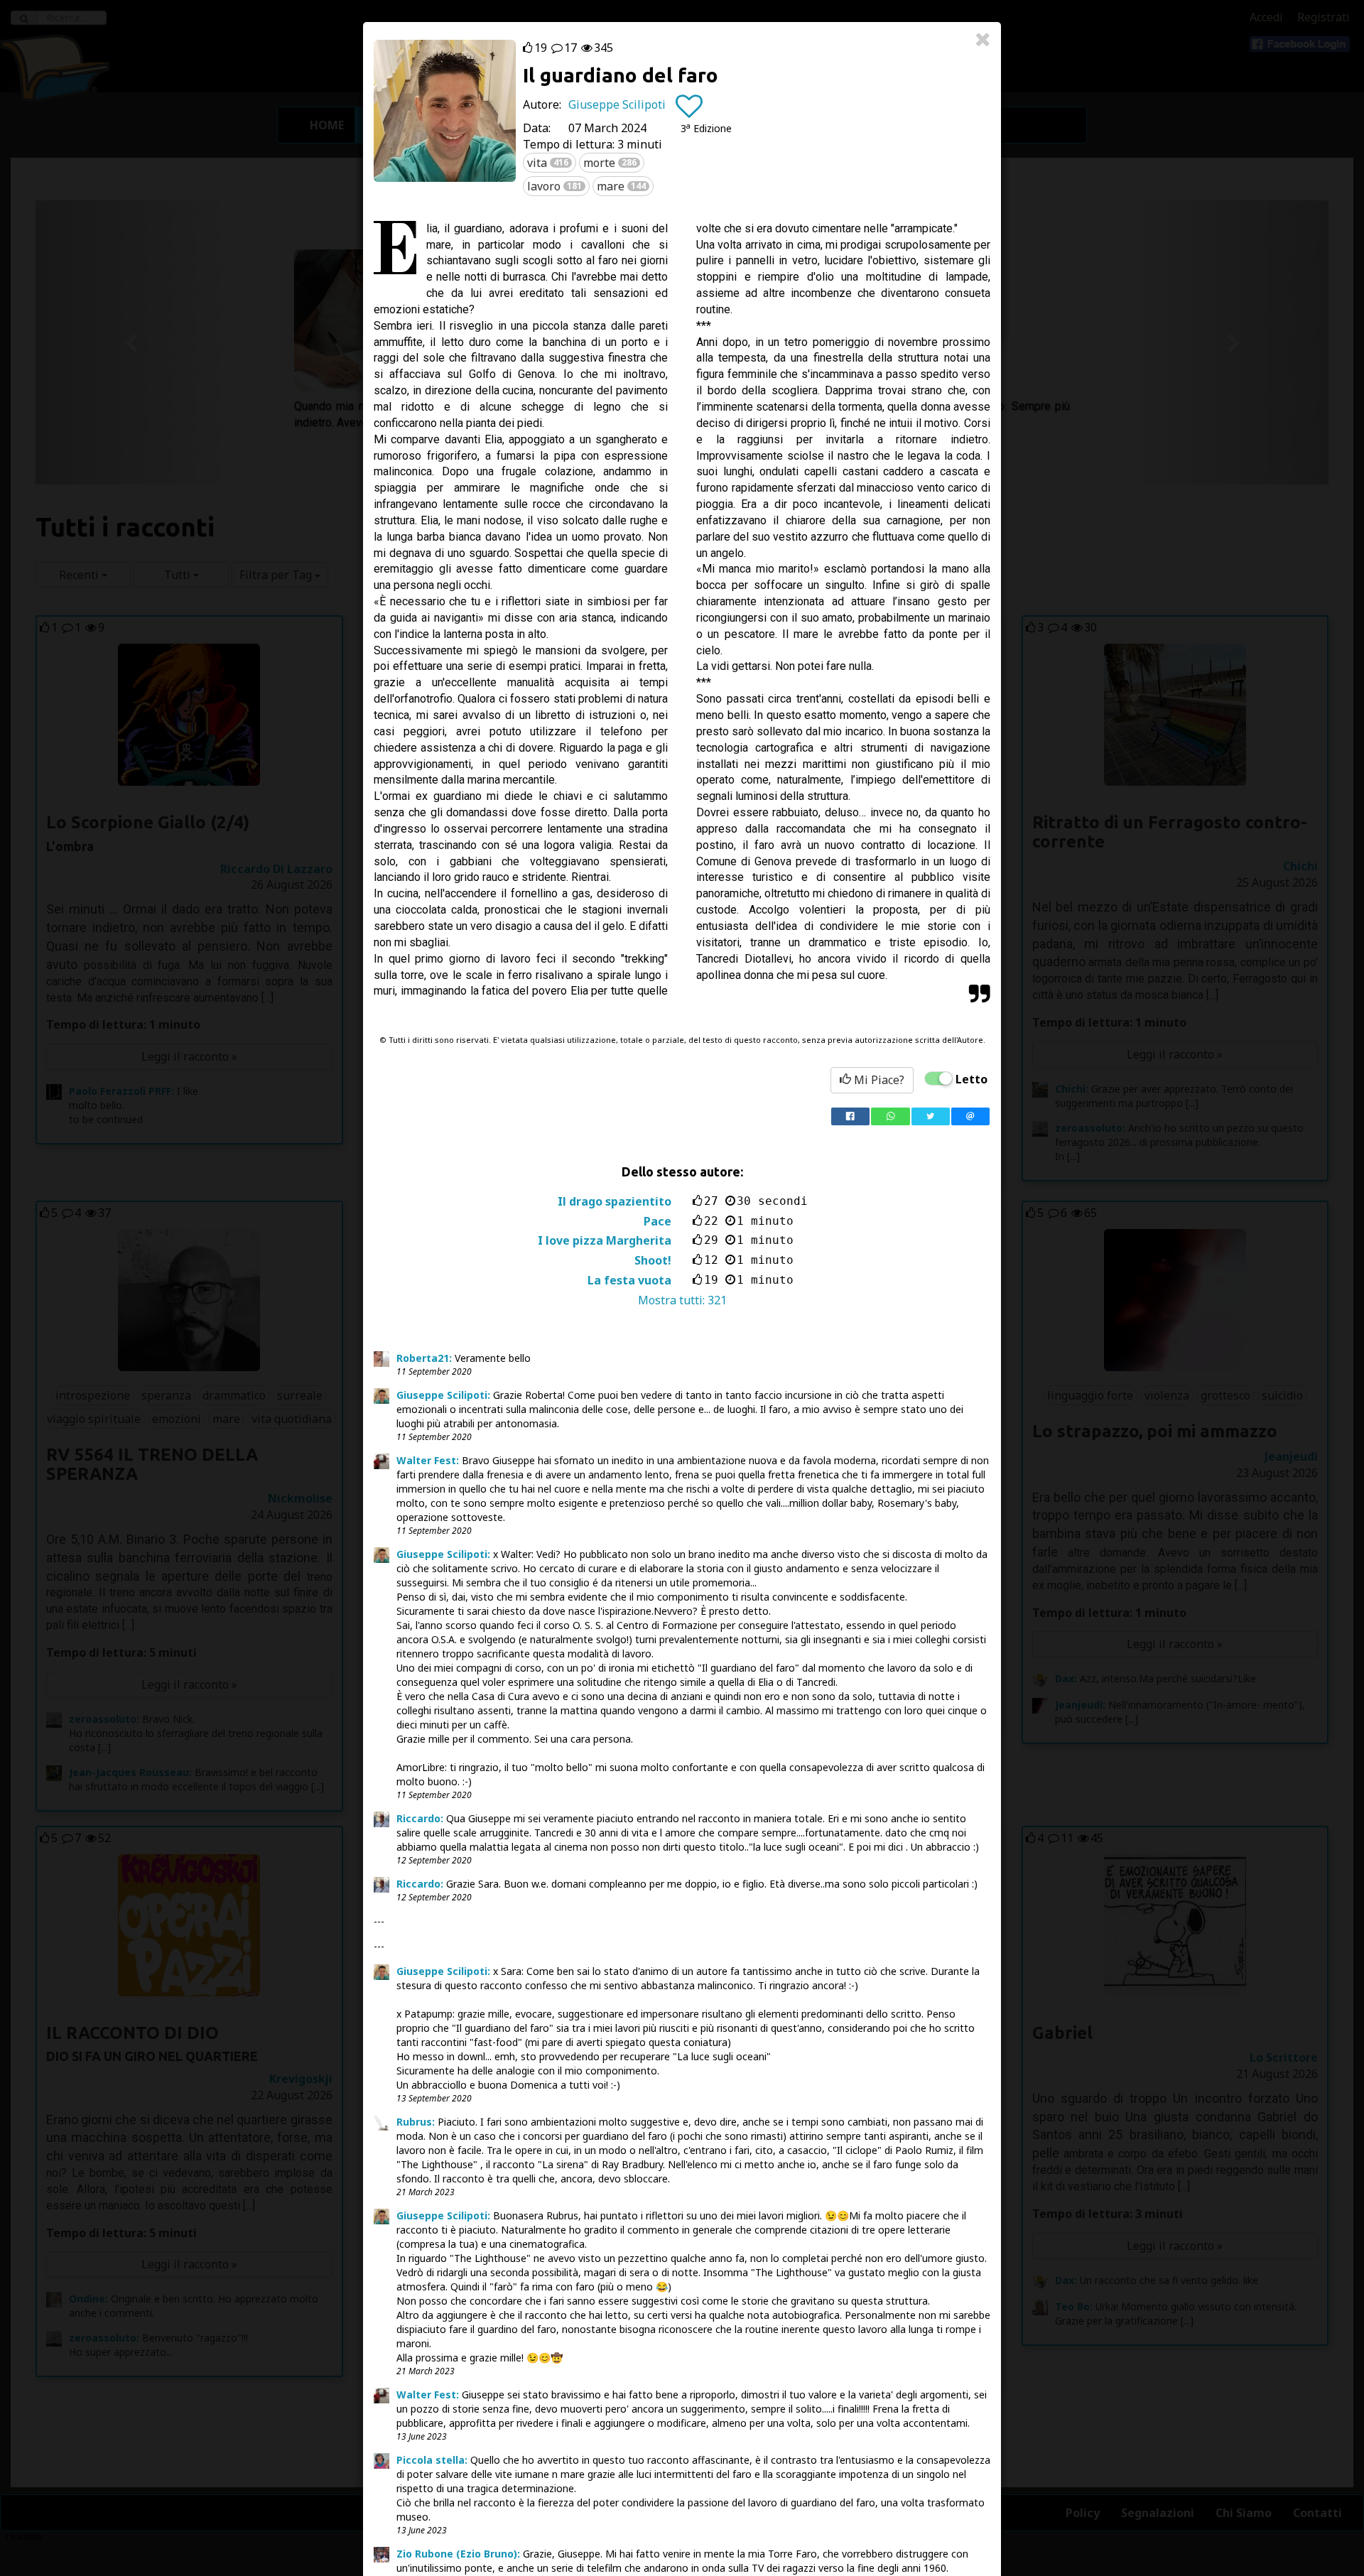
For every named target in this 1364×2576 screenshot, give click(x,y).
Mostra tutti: (682, 1300)
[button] (706, 128)
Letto (971, 1079)
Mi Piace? (878, 1080)
